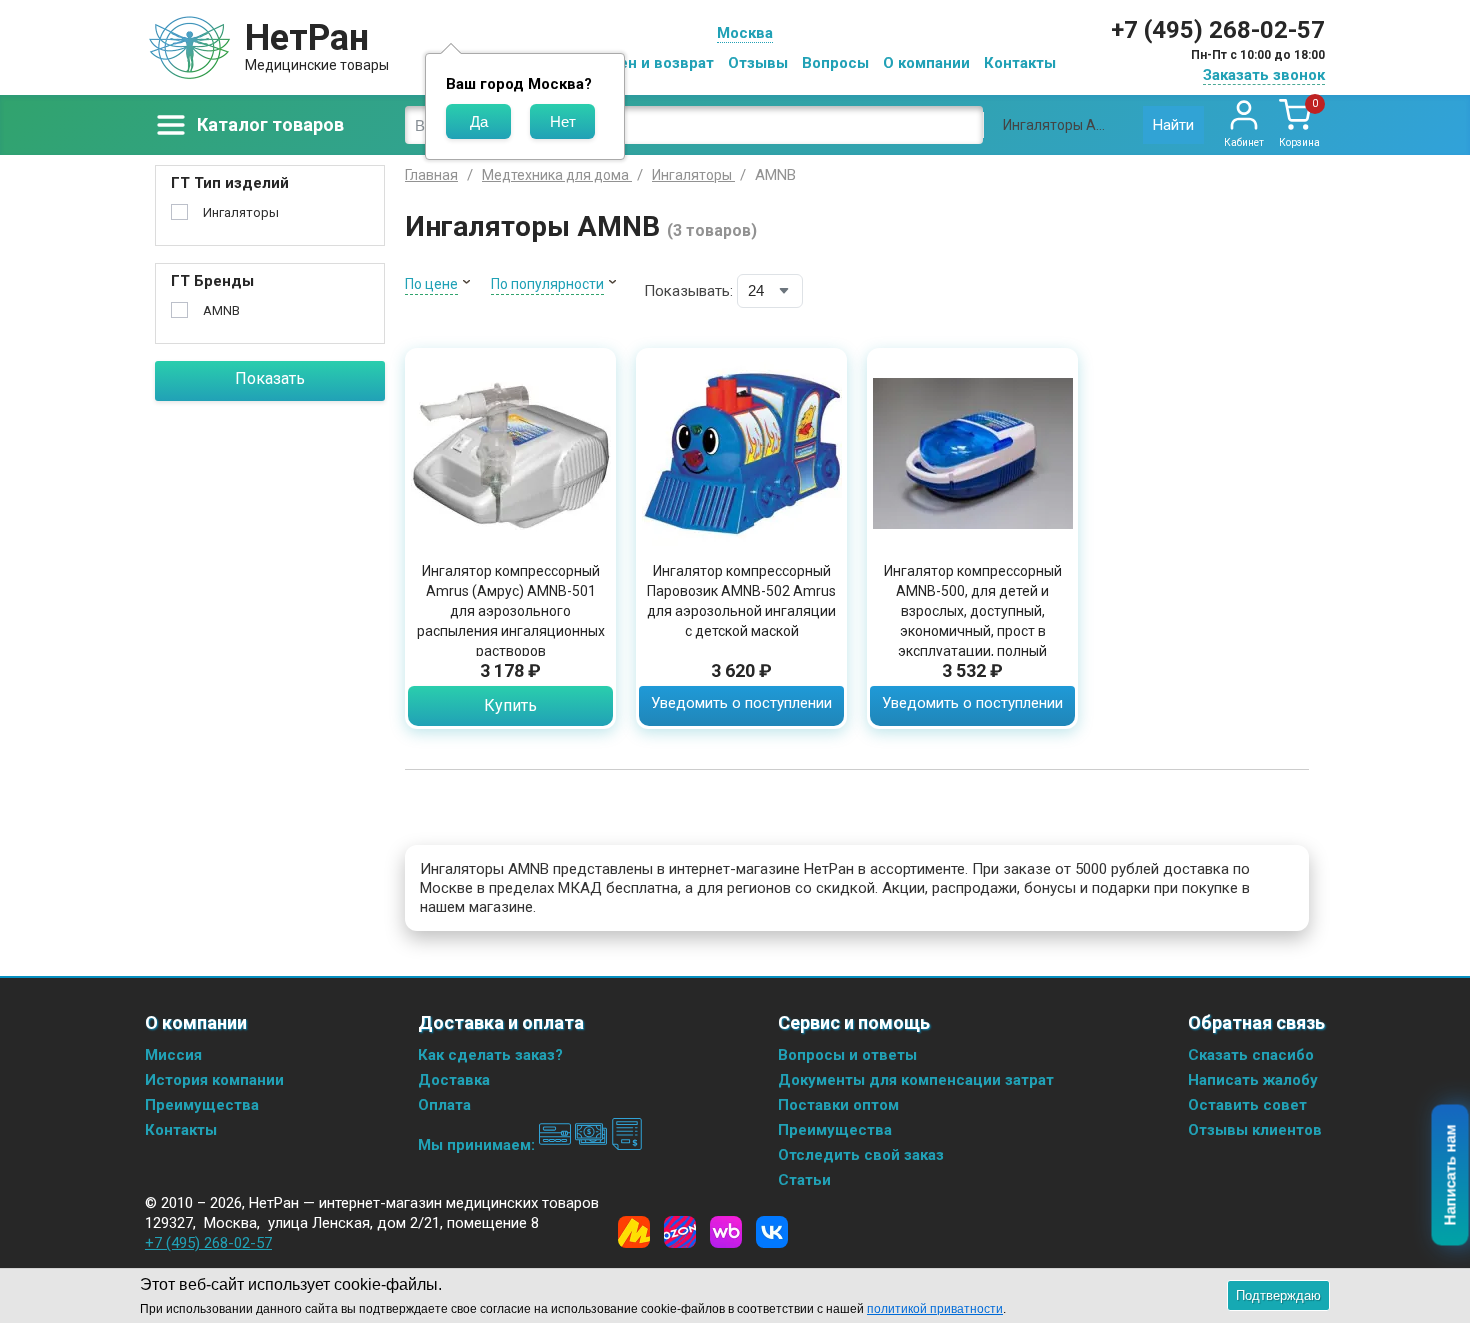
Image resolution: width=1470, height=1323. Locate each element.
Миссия (173, 1055)
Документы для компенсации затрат (916, 1080)
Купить (510, 705)
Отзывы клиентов (1255, 1130)
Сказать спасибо (1251, 1055)
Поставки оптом (838, 1105)
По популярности (547, 284)
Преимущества (202, 1105)
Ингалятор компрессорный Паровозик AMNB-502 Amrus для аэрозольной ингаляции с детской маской (741, 601)
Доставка (454, 1080)
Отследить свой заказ (861, 1155)
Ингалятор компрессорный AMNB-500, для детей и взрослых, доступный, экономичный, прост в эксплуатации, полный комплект (973, 621)
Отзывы (758, 63)
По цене (431, 284)
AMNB (221, 310)
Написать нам (1450, 1175)
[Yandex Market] (634, 1232)
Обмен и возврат (651, 63)
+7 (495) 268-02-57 (1218, 30)
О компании (926, 63)
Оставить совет (1247, 1105)
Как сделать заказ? (490, 1055)
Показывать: (688, 291)
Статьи (804, 1180)
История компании (214, 1080)
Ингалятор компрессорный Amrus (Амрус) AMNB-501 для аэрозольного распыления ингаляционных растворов (511, 611)
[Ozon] (680, 1232)
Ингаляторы (241, 212)
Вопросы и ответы (847, 1055)
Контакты (1020, 63)
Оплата (444, 1105)
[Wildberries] (726, 1232)
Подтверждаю (1278, 1295)
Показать (270, 378)
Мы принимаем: (478, 1145)
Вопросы (835, 63)
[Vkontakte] (772, 1232)
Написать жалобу (1253, 1080)
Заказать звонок (1264, 75)
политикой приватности (935, 1309)
